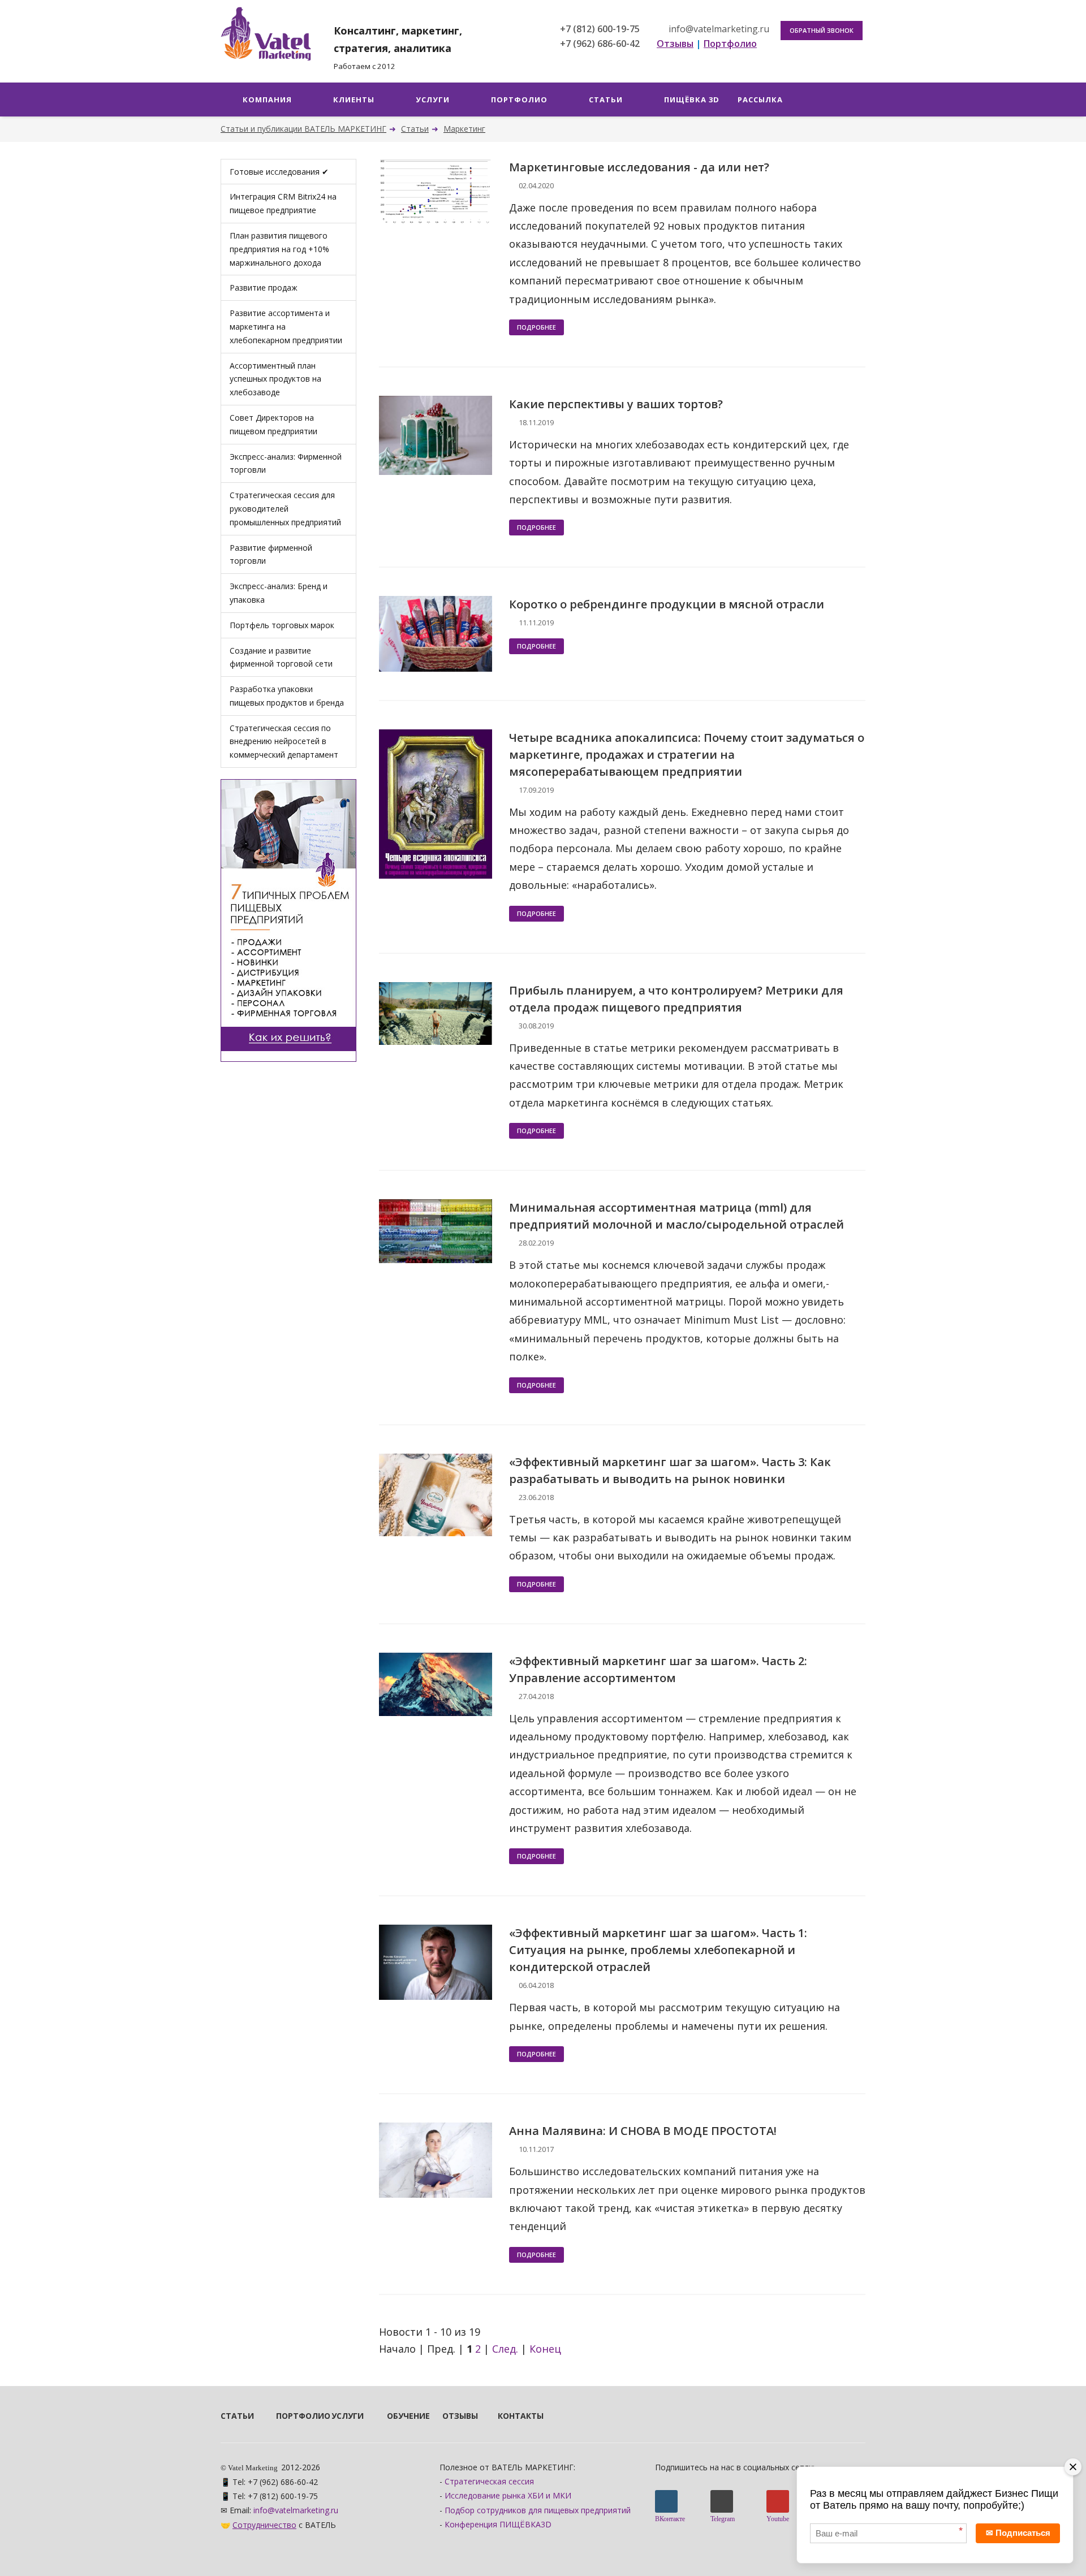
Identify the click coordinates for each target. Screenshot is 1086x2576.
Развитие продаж (264, 288)
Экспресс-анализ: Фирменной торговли (286, 463)
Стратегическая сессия (489, 2481)
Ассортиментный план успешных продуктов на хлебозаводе (275, 379)
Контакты (510, 2416)
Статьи (415, 129)
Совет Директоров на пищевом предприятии (273, 424)
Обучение (399, 2416)
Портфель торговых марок (282, 625)
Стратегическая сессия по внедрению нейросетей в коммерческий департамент (284, 742)
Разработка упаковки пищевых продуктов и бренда (287, 696)
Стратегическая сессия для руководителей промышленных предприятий (285, 509)
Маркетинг (464, 129)
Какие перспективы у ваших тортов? (616, 404)
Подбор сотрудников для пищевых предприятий (538, 2510)
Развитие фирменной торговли (271, 554)
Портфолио (288, 2416)
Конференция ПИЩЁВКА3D (498, 2524)
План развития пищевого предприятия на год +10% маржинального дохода (279, 249)
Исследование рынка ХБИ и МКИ (508, 2495)
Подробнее (536, 327)
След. (505, 2349)
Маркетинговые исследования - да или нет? (639, 167)
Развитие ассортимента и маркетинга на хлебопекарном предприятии (286, 327)
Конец (545, 2349)
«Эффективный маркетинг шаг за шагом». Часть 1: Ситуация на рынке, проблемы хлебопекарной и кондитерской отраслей (658, 1950)
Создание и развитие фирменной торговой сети (281, 657)
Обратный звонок (822, 30)
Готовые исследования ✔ (279, 172)
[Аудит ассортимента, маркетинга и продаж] (288, 919)
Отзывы (455, 2416)
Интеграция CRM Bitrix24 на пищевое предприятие (283, 203)
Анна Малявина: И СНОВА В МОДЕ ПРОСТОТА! (643, 2131)
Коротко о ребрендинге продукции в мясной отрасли (667, 604)
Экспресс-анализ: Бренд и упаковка (279, 593)
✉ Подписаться (1018, 2533)
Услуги (344, 2416)
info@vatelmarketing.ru (718, 29)
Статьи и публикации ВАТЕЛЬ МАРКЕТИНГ (303, 129)
